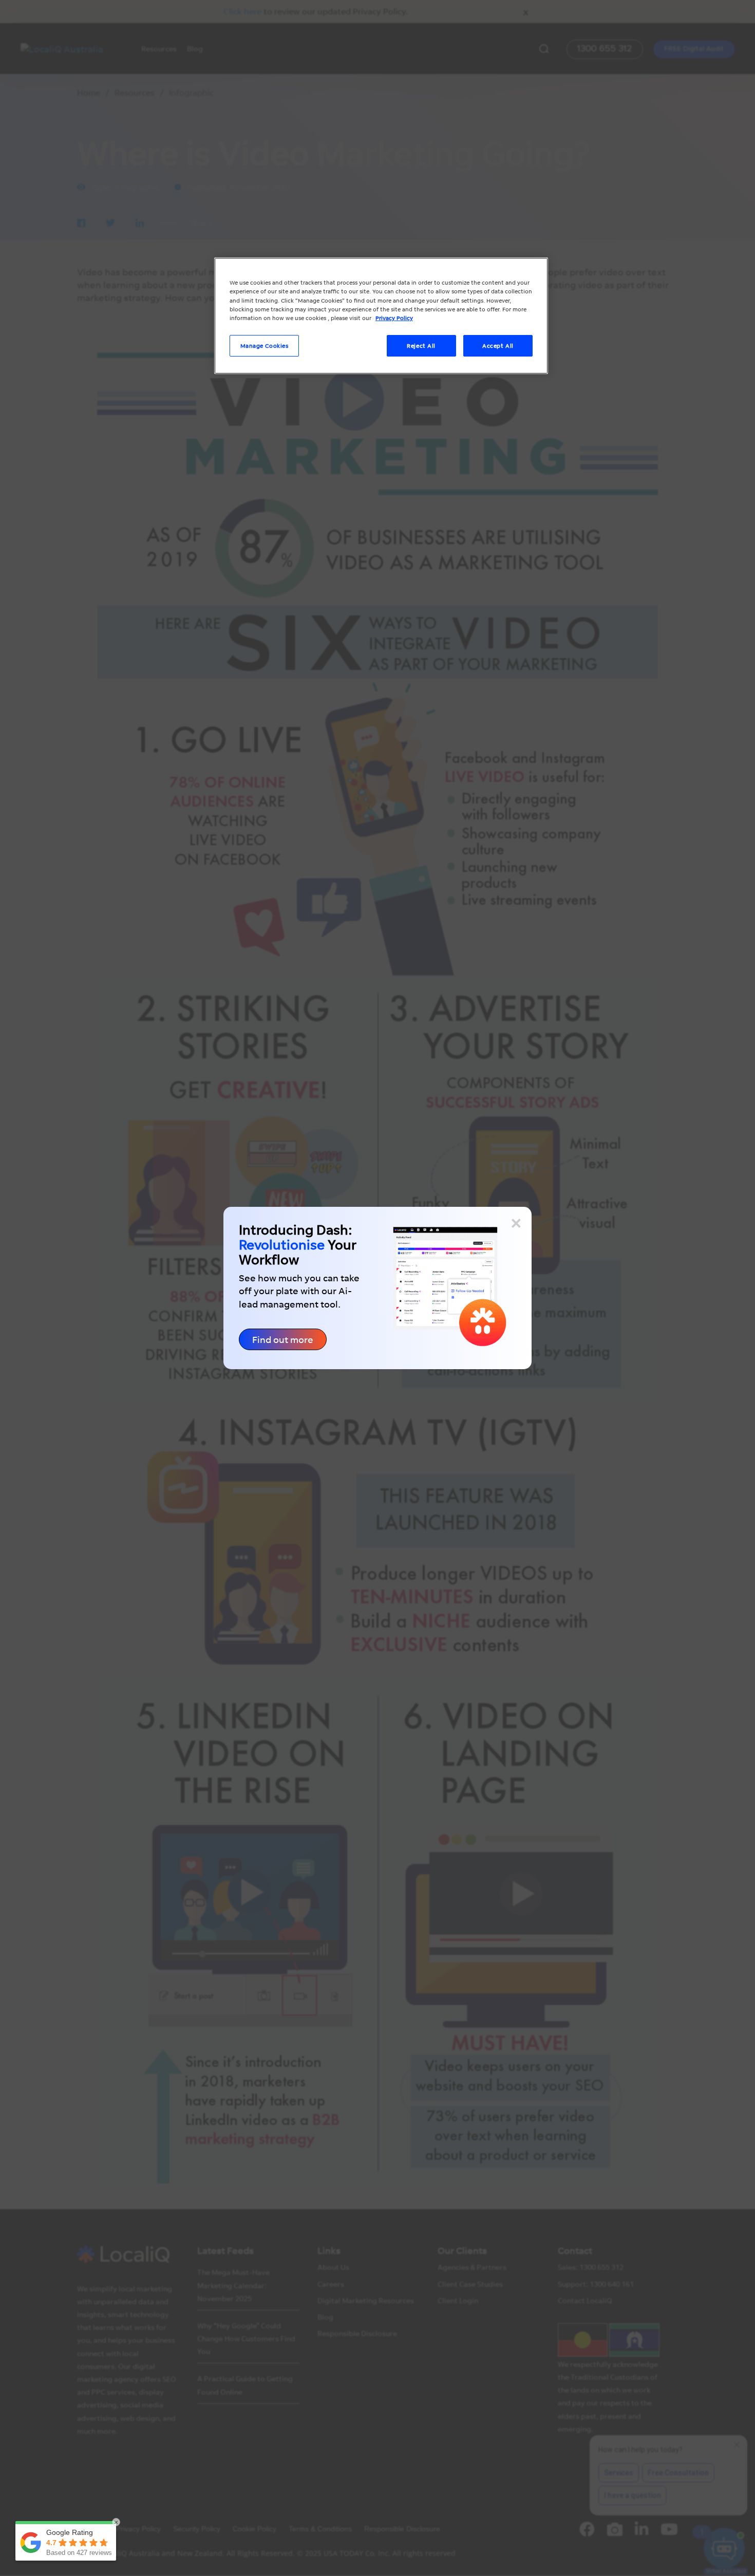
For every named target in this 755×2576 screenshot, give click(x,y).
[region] (381, 315)
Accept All (498, 346)
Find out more (283, 1339)
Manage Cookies (265, 346)
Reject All (421, 346)
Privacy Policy (394, 318)
